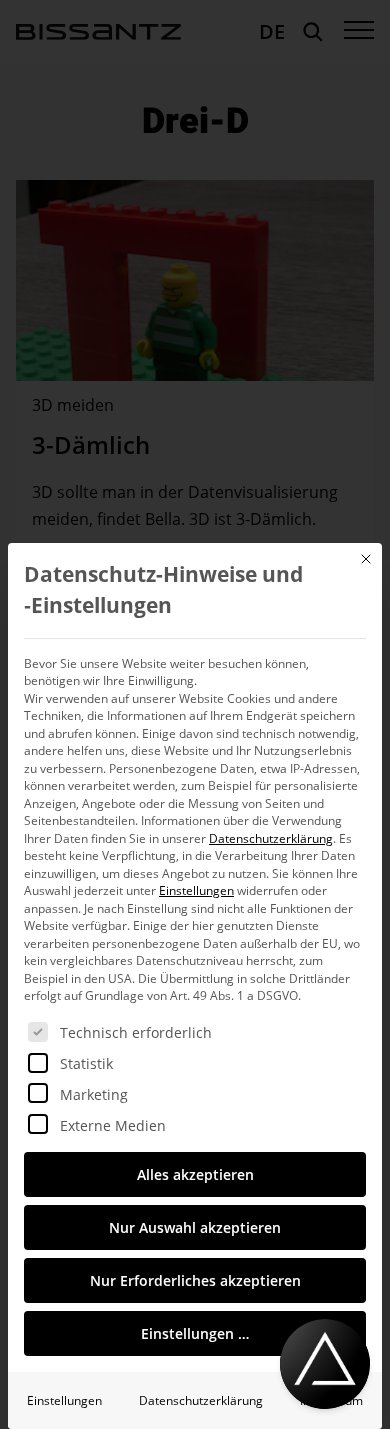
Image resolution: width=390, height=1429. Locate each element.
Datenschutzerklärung (271, 838)
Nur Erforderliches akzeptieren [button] (195, 1280)
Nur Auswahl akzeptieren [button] (195, 1227)
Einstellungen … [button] (195, 1333)
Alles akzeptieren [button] (195, 1174)
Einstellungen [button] (196, 890)
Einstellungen (64, 1400)
